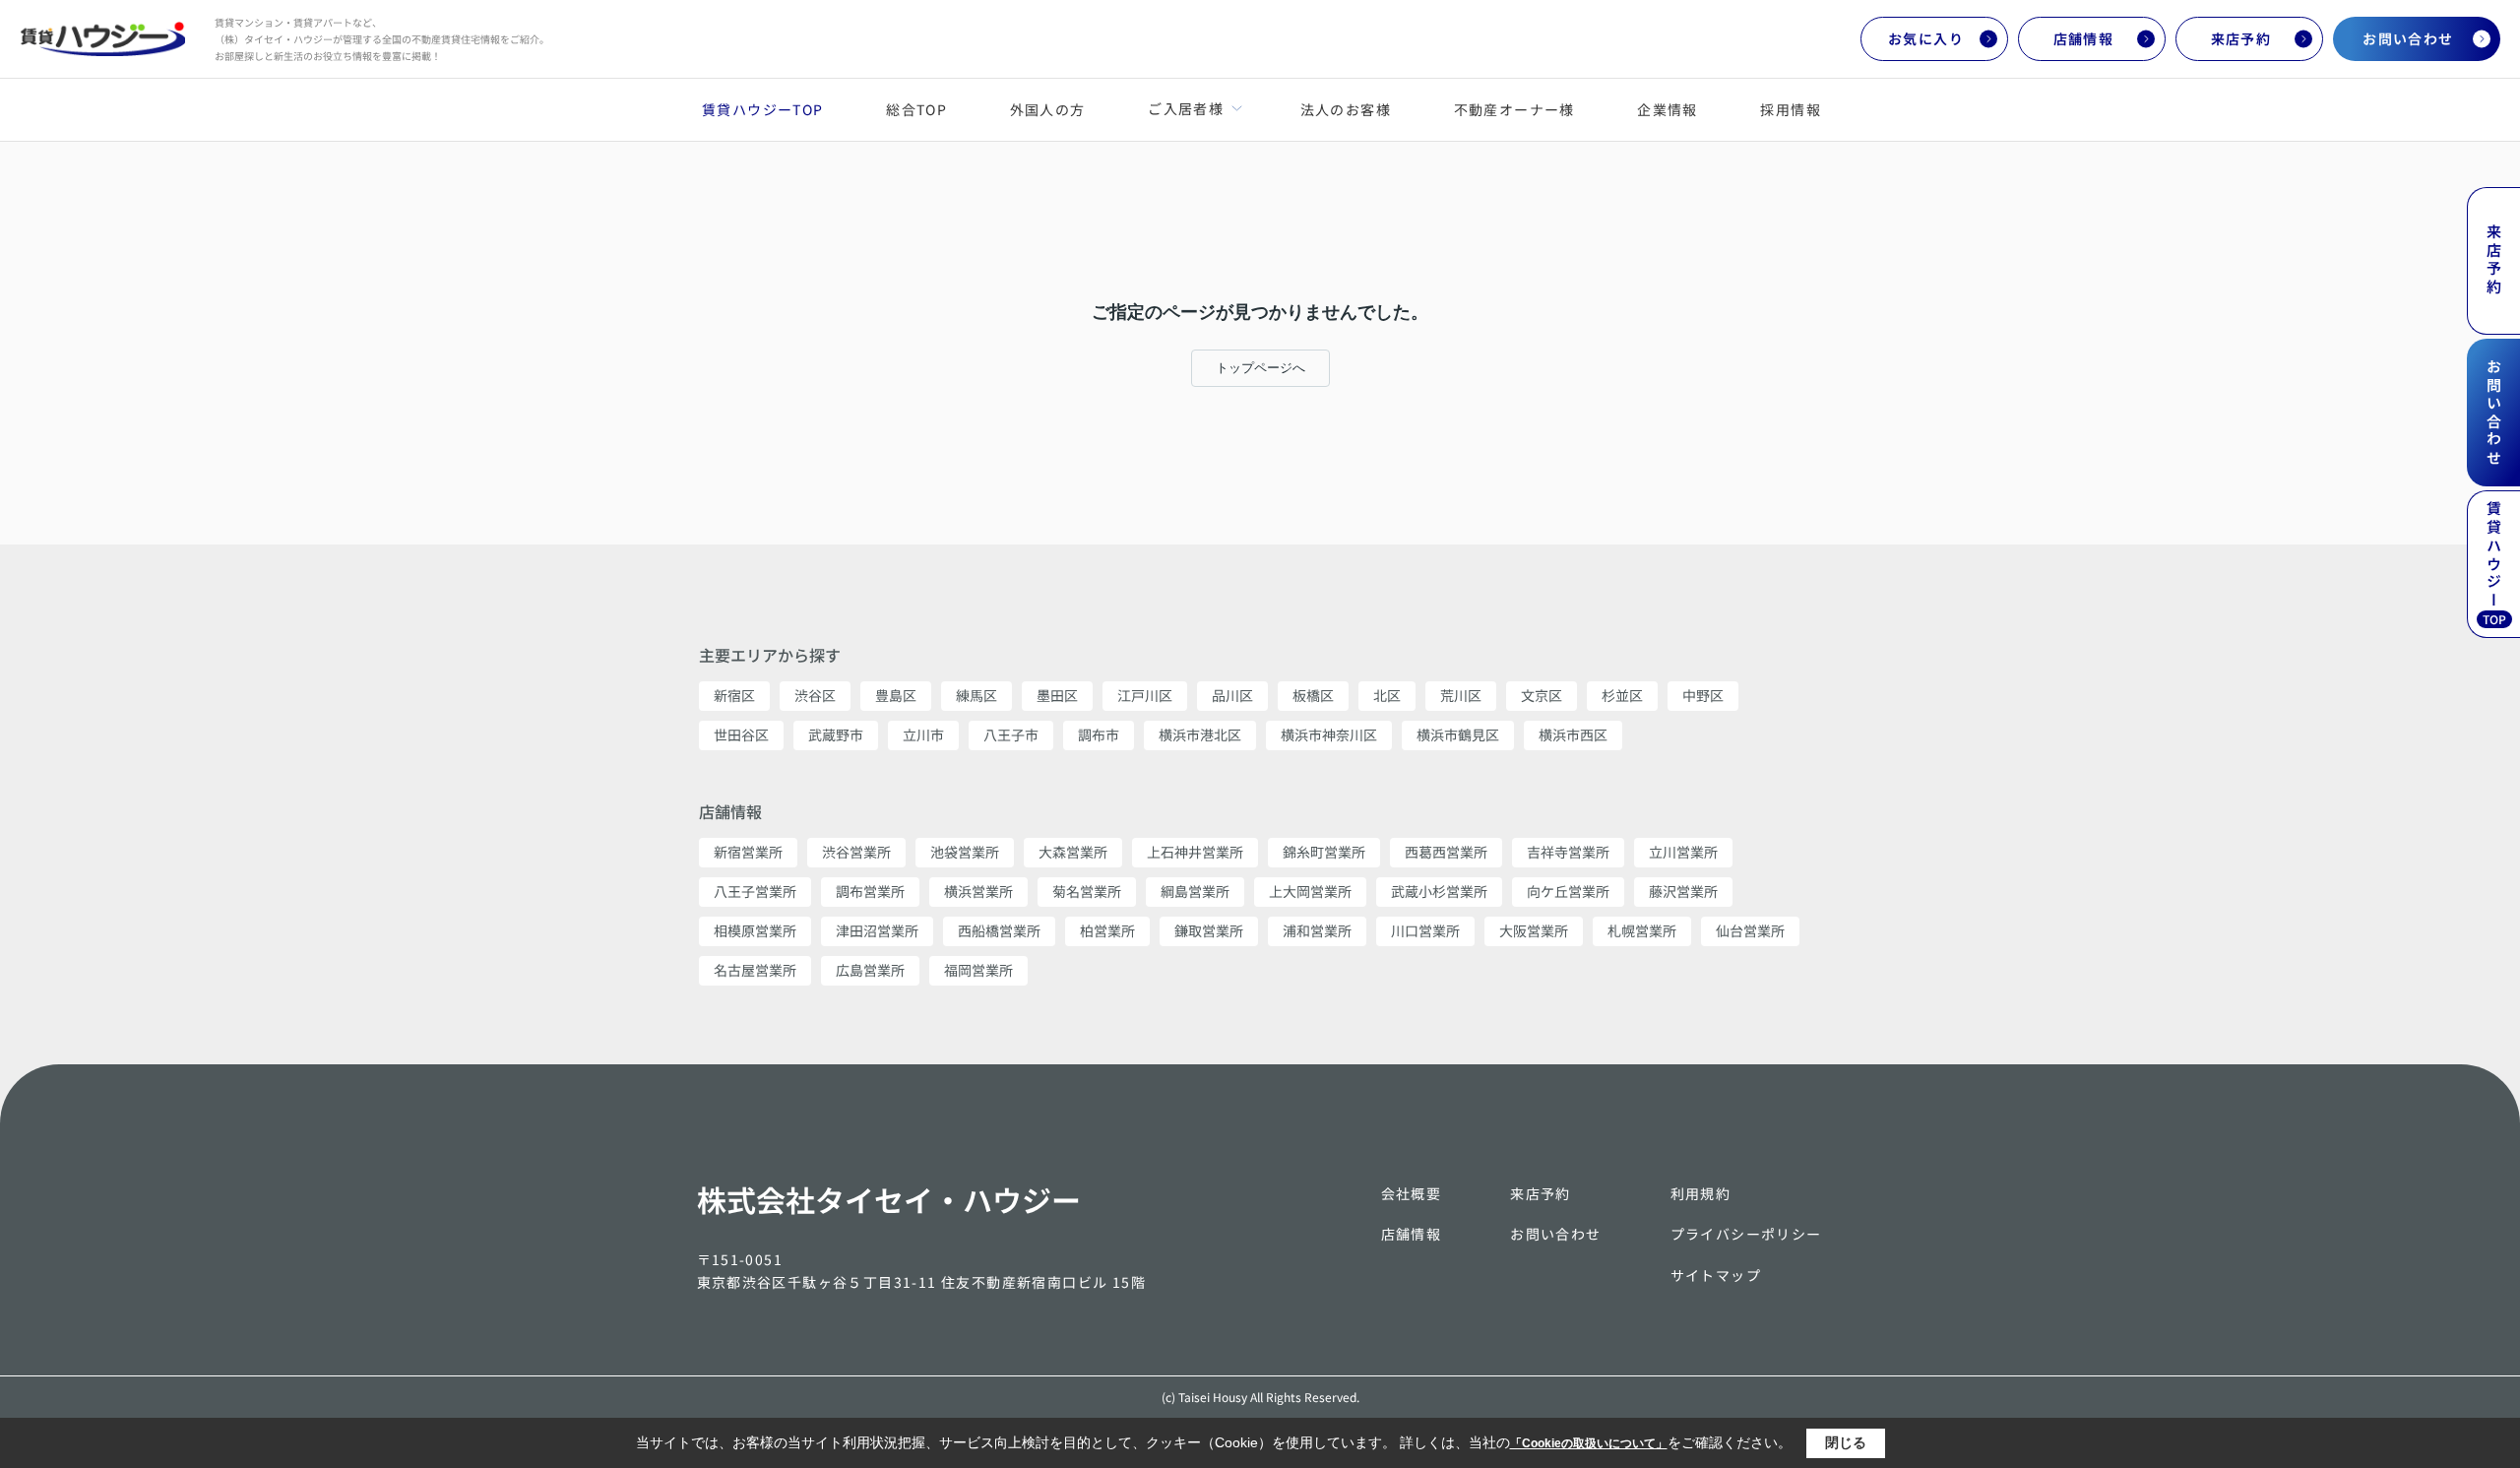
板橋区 (1313, 695)
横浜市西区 (1573, 734)
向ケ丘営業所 (1568, 891)
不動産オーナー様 (1514, 109)
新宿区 (734, 695)
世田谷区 (741, 734)
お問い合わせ (2408, 38)
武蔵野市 (836, 734)
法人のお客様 (1346, 109)
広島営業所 (870, 970)
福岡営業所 (978, 970)
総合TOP (916, 109)
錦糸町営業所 (1324, 852)
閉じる (1846, 1442)
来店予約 (2241, 38)
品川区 (1232, 695)
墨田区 (1057, 695)
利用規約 (1701, 1193)
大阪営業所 (1534, 930)
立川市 (923, 734)
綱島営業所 (1195, 891)
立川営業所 (1683, 852)
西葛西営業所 (1446, 852)
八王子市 (1011, 734)
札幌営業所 (1642, 930)
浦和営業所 (1317, 930)
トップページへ (1260, 368)
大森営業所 (1073, 852)
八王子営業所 (755, 891)
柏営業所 (1107, 930)
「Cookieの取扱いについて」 (1589, 1443)
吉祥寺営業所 (1568, 852)
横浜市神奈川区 (1329, 734)
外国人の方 (1048, 109)
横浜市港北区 (1200, 734)
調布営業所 (870, 891)
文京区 (1542, 695)
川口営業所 (1425, 930)
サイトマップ (1716, 1275)
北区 (1387, 695)
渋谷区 (815, 695)
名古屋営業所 (755, 970)
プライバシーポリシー (1746, 1234)
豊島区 (896, 695)
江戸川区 (1145, 695)
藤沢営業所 (1683, 891)
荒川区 (1461, 695)
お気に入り (1926, 38)
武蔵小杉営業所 (1439, 891)
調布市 (1099, 734)
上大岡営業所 (1310, 891)
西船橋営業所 (999, 930)
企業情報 (1668, 109)
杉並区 (1622, 695)
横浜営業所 (978, 891)
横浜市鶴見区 (1458, 734)
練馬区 (976, 695)
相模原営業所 (755, 930)
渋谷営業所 (856, 852)
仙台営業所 (1750, 930)
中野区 (1703, 695)
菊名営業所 (1087, 891)
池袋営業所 (965, 852)
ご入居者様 (1185, 108)
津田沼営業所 (877, 930)
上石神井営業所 (1195, 852)
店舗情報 (2084, 38)
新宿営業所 (748, 852)
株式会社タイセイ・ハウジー (889, 1199)
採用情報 (1791, 109)
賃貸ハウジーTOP (763, 109)
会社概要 (1412, 1193)
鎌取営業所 (1209, 930)
